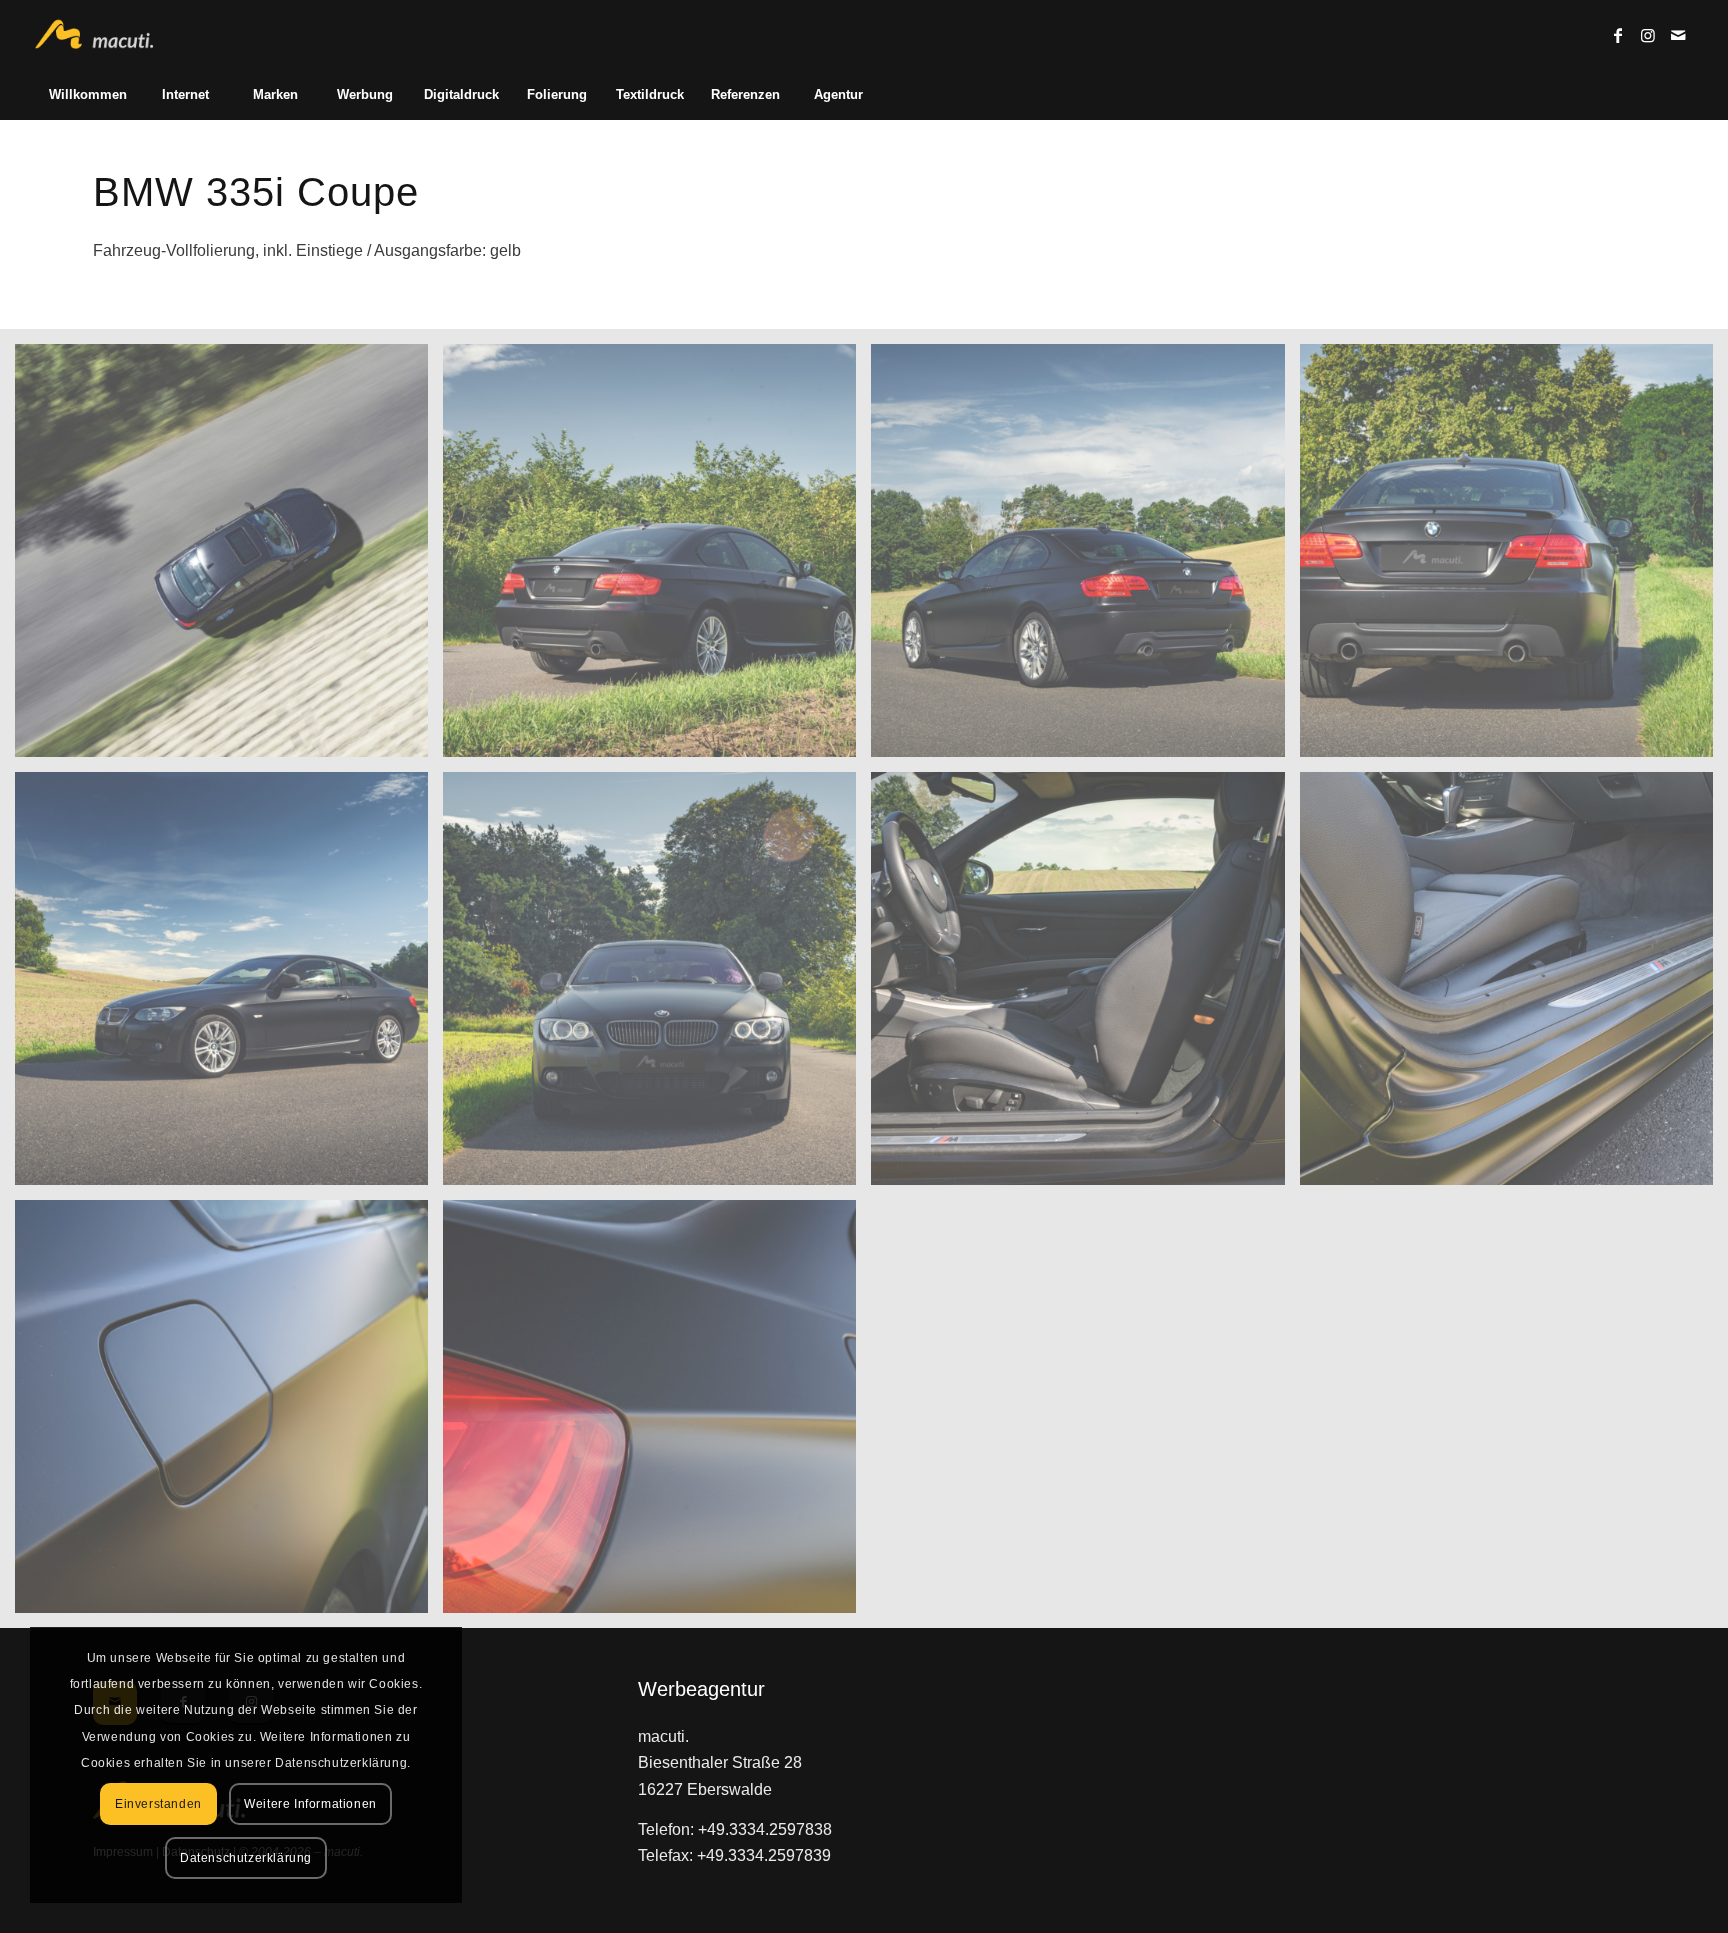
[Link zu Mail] (1678, 35)
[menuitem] (87, 95)
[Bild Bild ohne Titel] (229, 558)
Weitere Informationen (310, 1804)
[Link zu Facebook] (1618, 35)
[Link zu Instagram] (1648, 35)
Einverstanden (158, 1804)
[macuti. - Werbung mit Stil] (103, 35)
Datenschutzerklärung (246, 1858)
